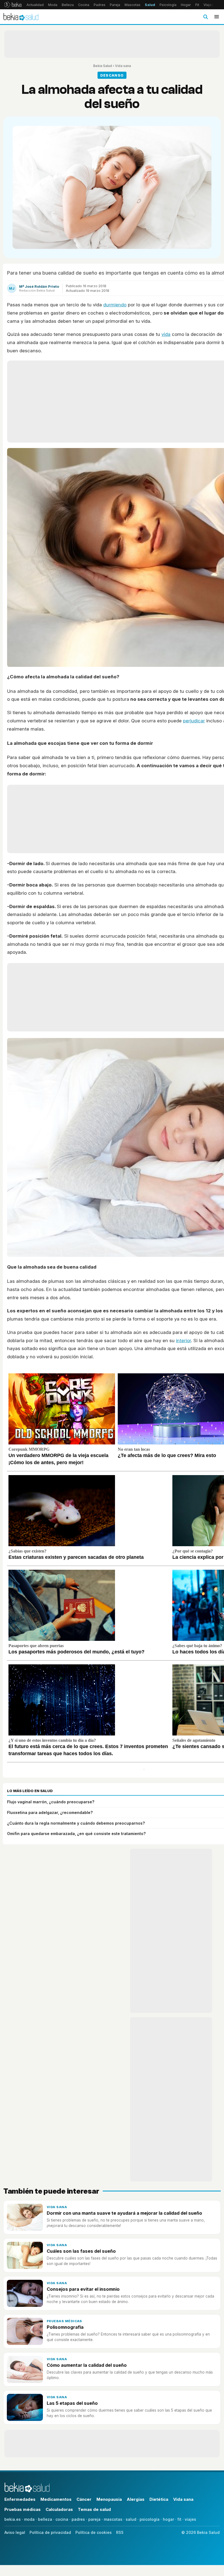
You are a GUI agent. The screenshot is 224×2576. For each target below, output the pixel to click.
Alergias (136, 2499)
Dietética (159, 2499)
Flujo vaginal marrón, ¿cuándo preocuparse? (51, 1802)
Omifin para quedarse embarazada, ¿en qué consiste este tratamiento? (76, 1834)
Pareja (115, 5)
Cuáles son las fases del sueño (81, 2251)
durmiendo (115, 305)
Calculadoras (59, 2509)
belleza (45, 2519)
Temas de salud (94, 2509)
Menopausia (109, 2499)
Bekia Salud (103, 66)
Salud (150, 5)
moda (29, 2519)
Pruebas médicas (64, 2321)
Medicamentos (56, 2499)
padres (78, 2519)
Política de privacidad (50, 2532)
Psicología (168, 5)
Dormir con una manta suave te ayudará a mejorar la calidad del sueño (124, 2213)
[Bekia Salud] (21, 17)
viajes (190, 2519)
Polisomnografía (65, 2327)
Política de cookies (94, 2532)
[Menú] (217, 17)
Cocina (84, 5)
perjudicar (194, 721)
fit (179, 2519)
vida (166, 334)
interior (183, 1341)
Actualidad (35, 5)
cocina (62, 2519)
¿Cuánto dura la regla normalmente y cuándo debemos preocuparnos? (76, 1823)
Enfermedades (20, 2499)
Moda (53, 5)
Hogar (186, 5)
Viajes (209, 5)
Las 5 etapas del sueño (72, 2403)
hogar (168, 2519)
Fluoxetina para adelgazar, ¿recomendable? (50, 1812)
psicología (150, 2519)
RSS (120, 2532)
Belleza (68, 5)
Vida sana (123, 66)
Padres (100, 5)
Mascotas (132, 5)
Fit (197, 5)
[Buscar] (205, 17)
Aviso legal (15, 2532)
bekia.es (13, 2519)
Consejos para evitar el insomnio (83, 2289)
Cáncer (84, 2499)
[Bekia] (13, 5)
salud (131, 2519)
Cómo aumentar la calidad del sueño (87, 2365)
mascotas (113, 2519)
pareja (94, 2519)
